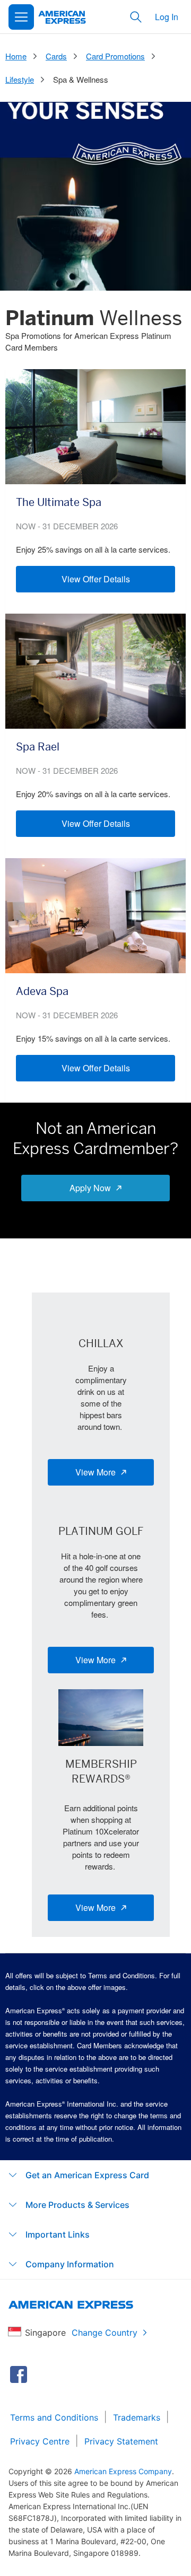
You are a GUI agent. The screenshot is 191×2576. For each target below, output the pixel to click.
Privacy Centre (40, 2441)
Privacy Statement (121, 2441)
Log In (167, 17)
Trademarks (137, 2417)
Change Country (105, 2333)
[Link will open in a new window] (19, 2374)
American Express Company (123, 2471)
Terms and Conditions (54, 2417)
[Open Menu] (21, 17)
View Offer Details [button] (96, 579)
